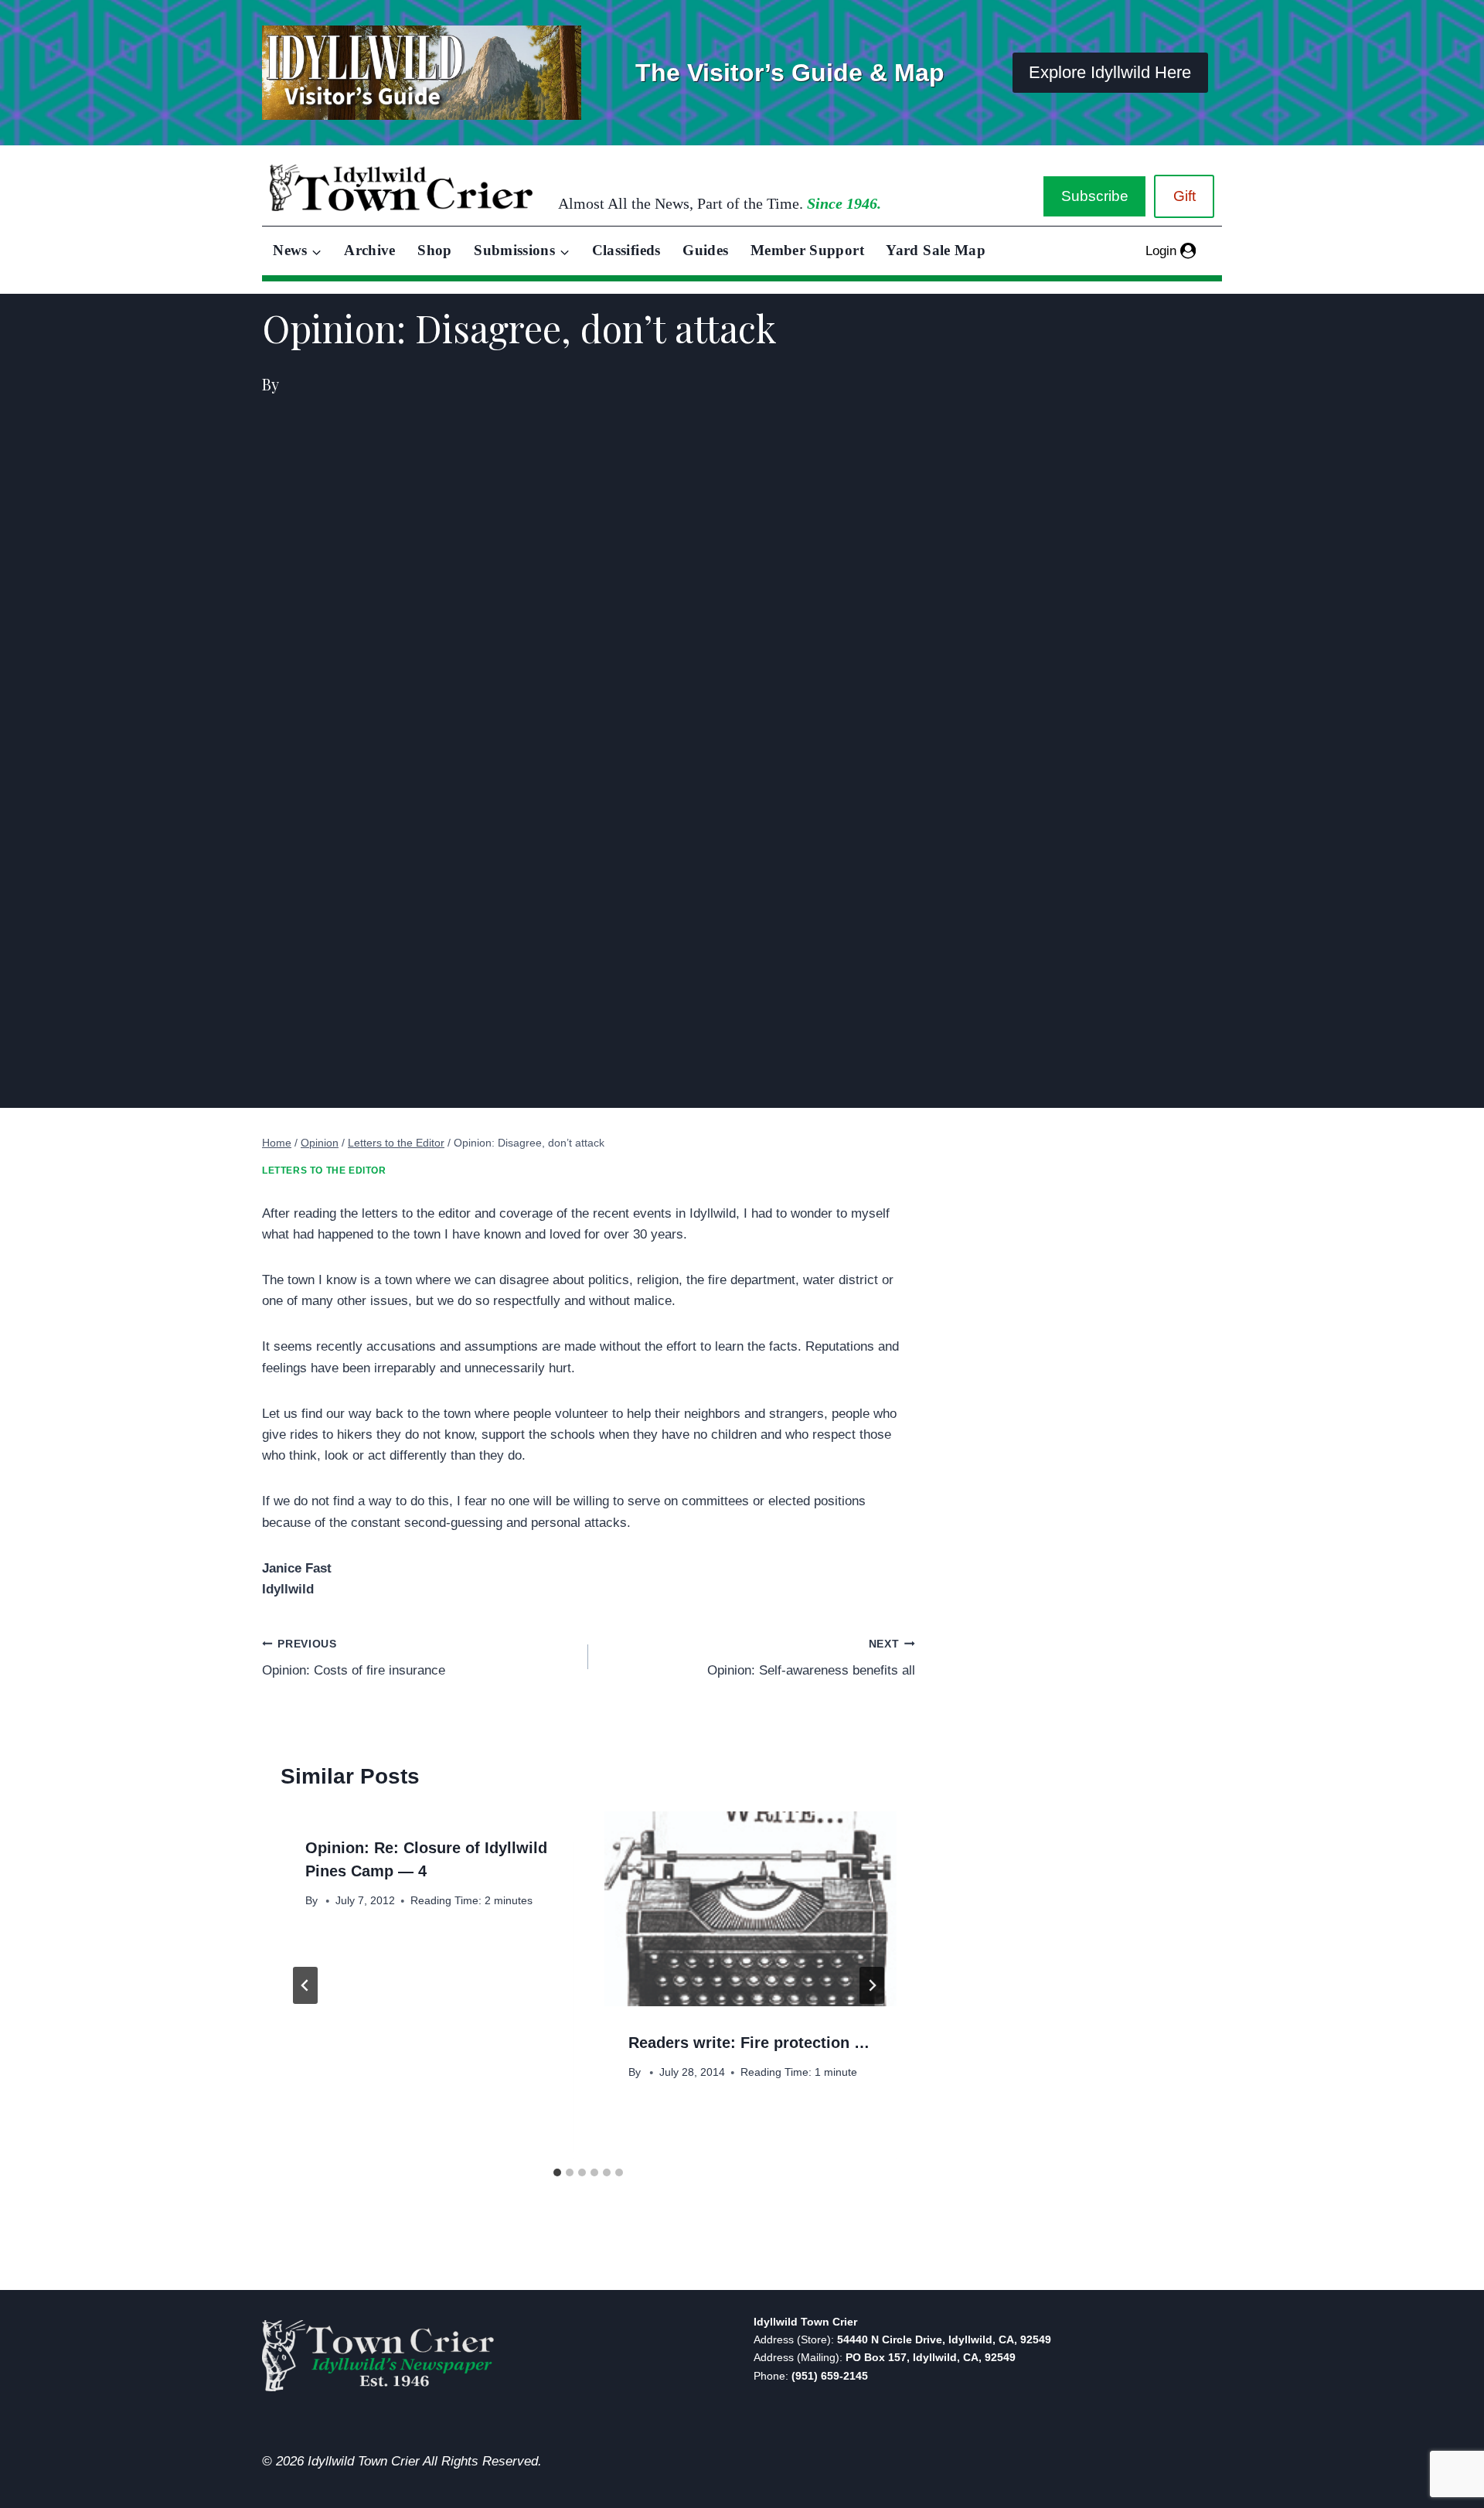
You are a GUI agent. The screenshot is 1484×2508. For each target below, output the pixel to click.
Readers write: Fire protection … (749, 2043)
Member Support (807, 250)
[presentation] (750, 1909)
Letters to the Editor (324, 1171)
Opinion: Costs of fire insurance (354, 1658)
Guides (705, 250)
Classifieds (626, 250)
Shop (434, 250)
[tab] (557, 2172)
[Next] (872, 1985)
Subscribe (1095, 196)
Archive (370, 250)
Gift (1184, 196)
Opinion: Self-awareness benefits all (811, 1658)
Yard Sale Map (936, 250)
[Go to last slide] (305, 1985)
